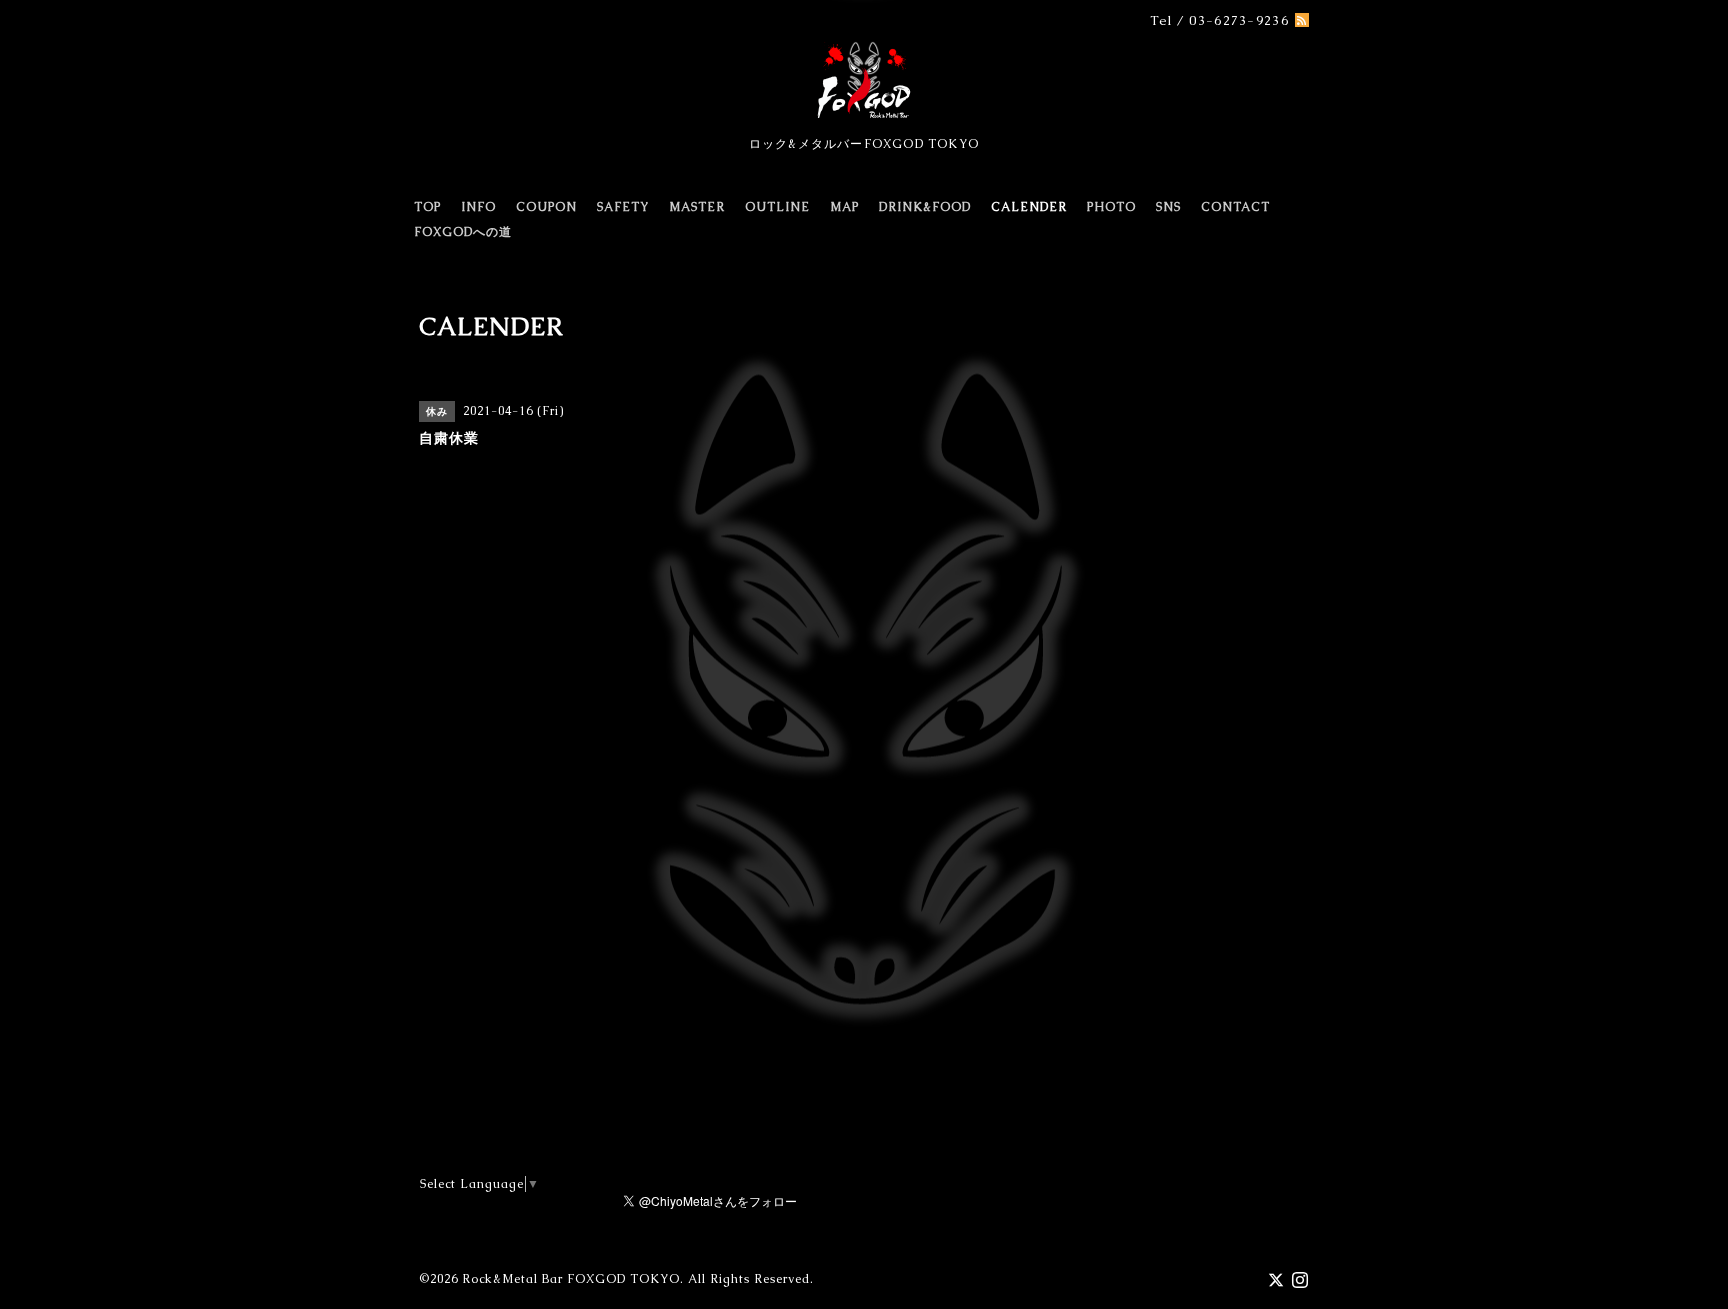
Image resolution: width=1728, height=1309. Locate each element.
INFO (478, 207)
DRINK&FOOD (925, 207)
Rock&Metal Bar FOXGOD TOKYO (571, 1279)
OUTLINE (777, 207)
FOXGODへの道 (463, 232)
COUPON (546, 207)
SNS (1168, 207)
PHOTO (1111, 207)
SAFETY (623, 207)
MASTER (697, 207)
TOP (427, 207)
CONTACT (1235, 207)
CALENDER (1029, 207)
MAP (844, 207)
